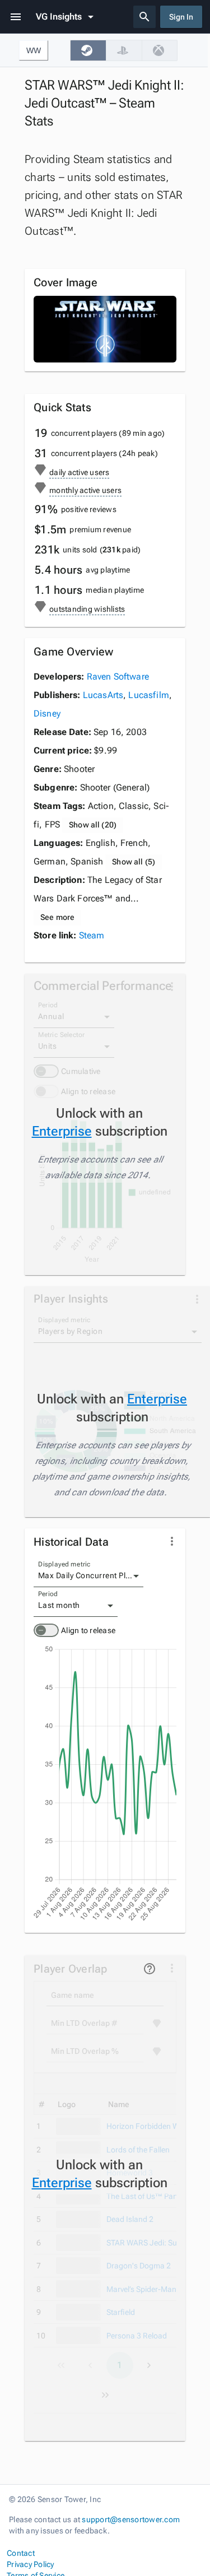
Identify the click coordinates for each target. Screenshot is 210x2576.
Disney (47, 713)
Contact (21, 2553)
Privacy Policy (31, 2564)
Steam (92, 935)
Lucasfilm (148, 695)
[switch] (46, 1630)
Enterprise (62, 1131)
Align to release (88, 1630)
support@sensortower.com (131, 2519)
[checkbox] (88, 50)
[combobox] (88, 1576)
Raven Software (118, 676)
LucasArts (103, 695)
